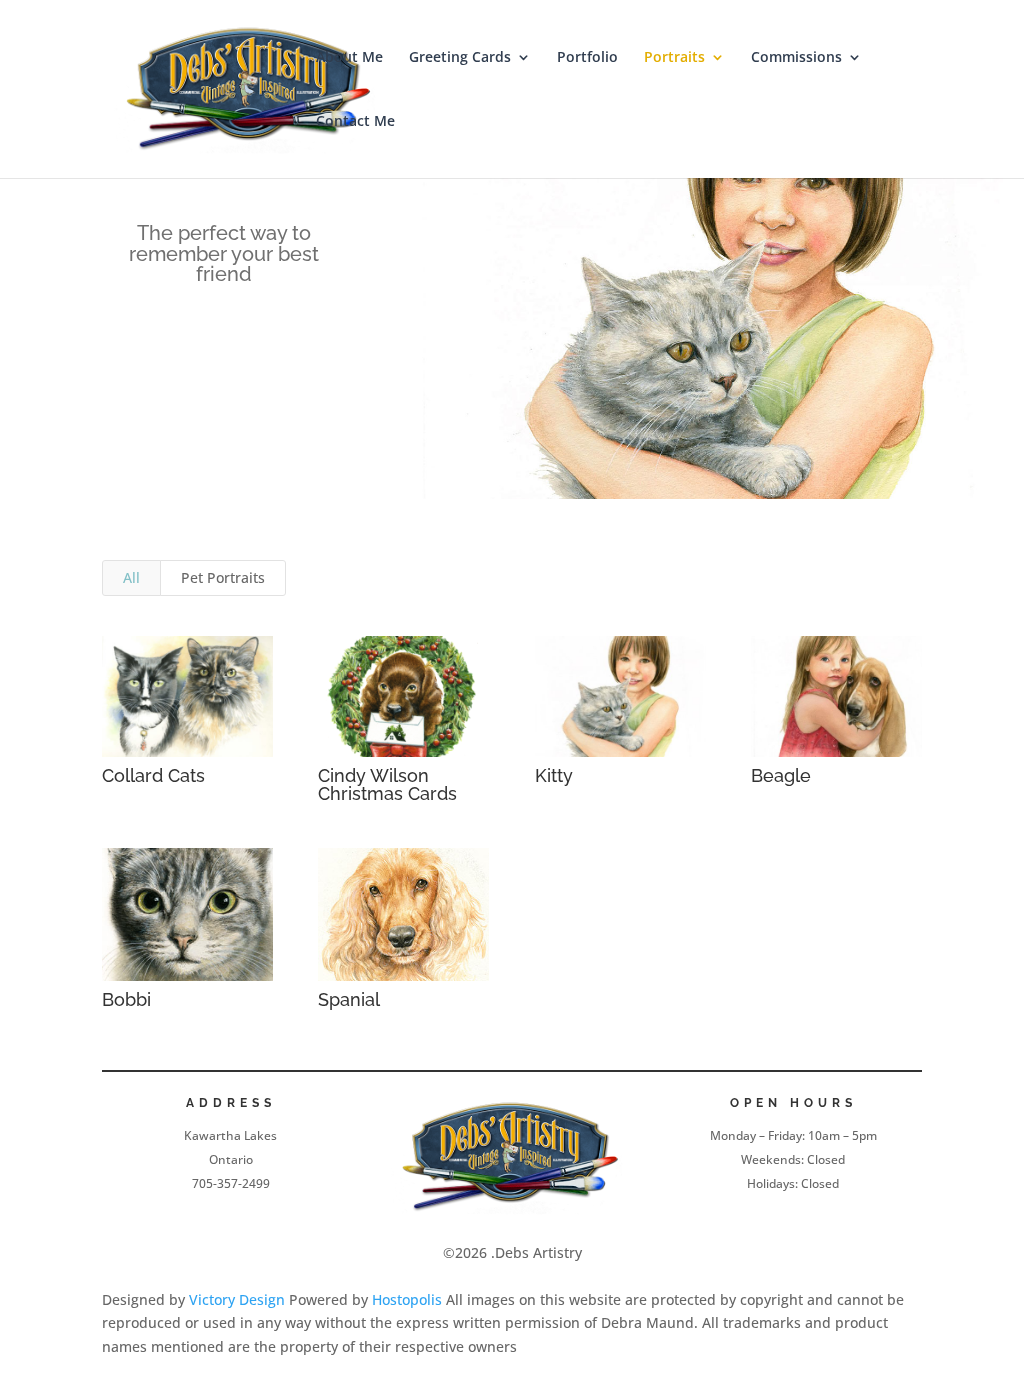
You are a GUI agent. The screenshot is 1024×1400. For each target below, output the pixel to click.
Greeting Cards (460, 58)
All (131, 577)
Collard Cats (153, 775)
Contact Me (355, 122)
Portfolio (587, 58)
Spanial (349, 999)
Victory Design (237, 1299)
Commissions (796, 58)
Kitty (554, 775)
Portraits (674, 58)
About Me (349, 58)
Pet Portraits (223, 577)
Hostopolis (407, 1299)
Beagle (781, 775)
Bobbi (126, 999)
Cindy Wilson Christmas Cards (387, 784)
